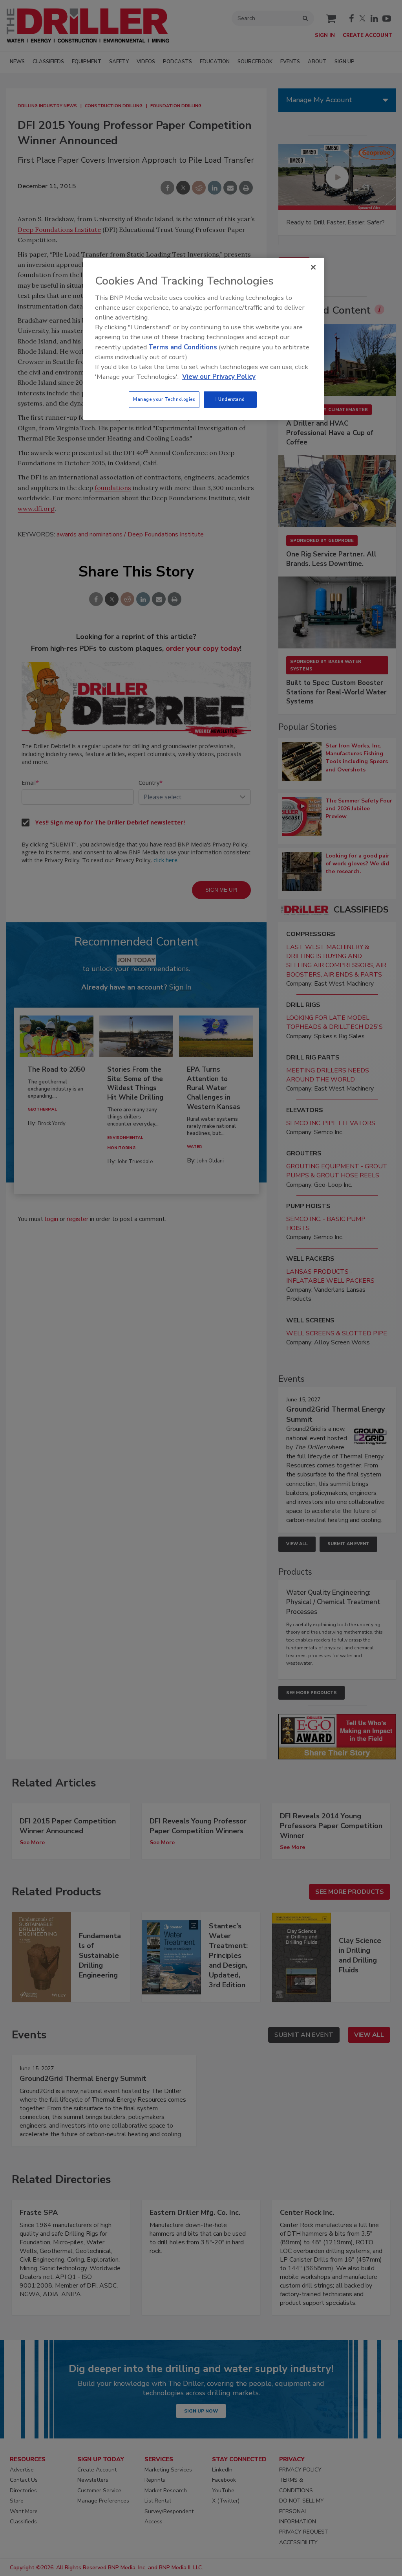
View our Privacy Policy (219, 377)
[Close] (313, 267)
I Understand (230, 399)
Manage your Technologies (164, 399)
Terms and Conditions (183, 347)
